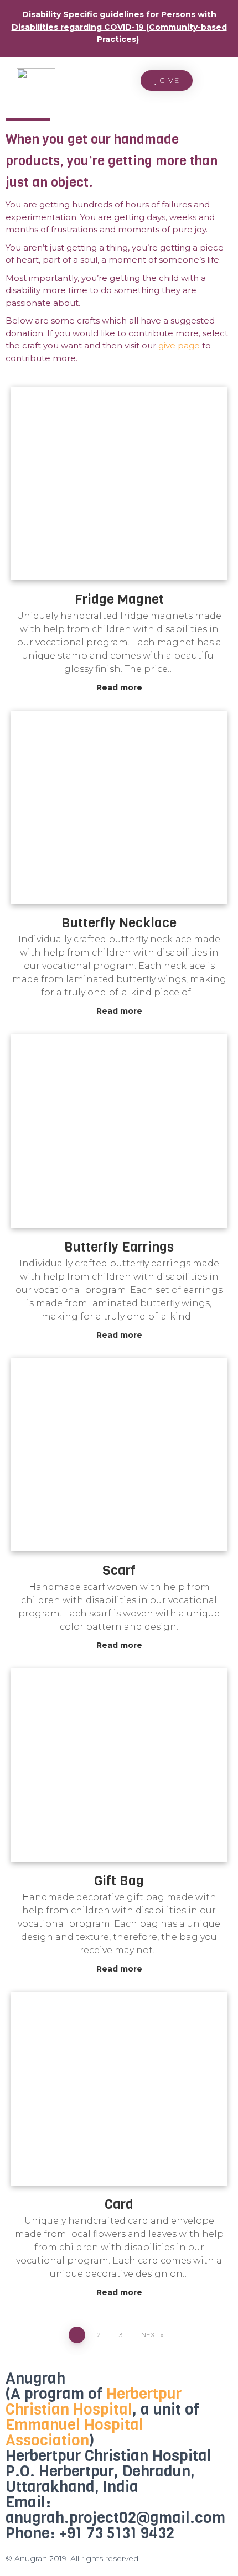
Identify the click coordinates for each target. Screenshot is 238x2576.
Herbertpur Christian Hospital (94, 2402)
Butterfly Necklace (119, 923)
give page (179, 345)
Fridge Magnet (119, 599)
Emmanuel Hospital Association (74, 2432)
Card (119, 2204)
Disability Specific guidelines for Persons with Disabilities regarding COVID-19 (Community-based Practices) (119, 27)
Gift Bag (119, 1881)
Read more (119, 687)
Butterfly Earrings (119, 1247)
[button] (167, 80)
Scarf (119, 1571)
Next (150, 2335)
